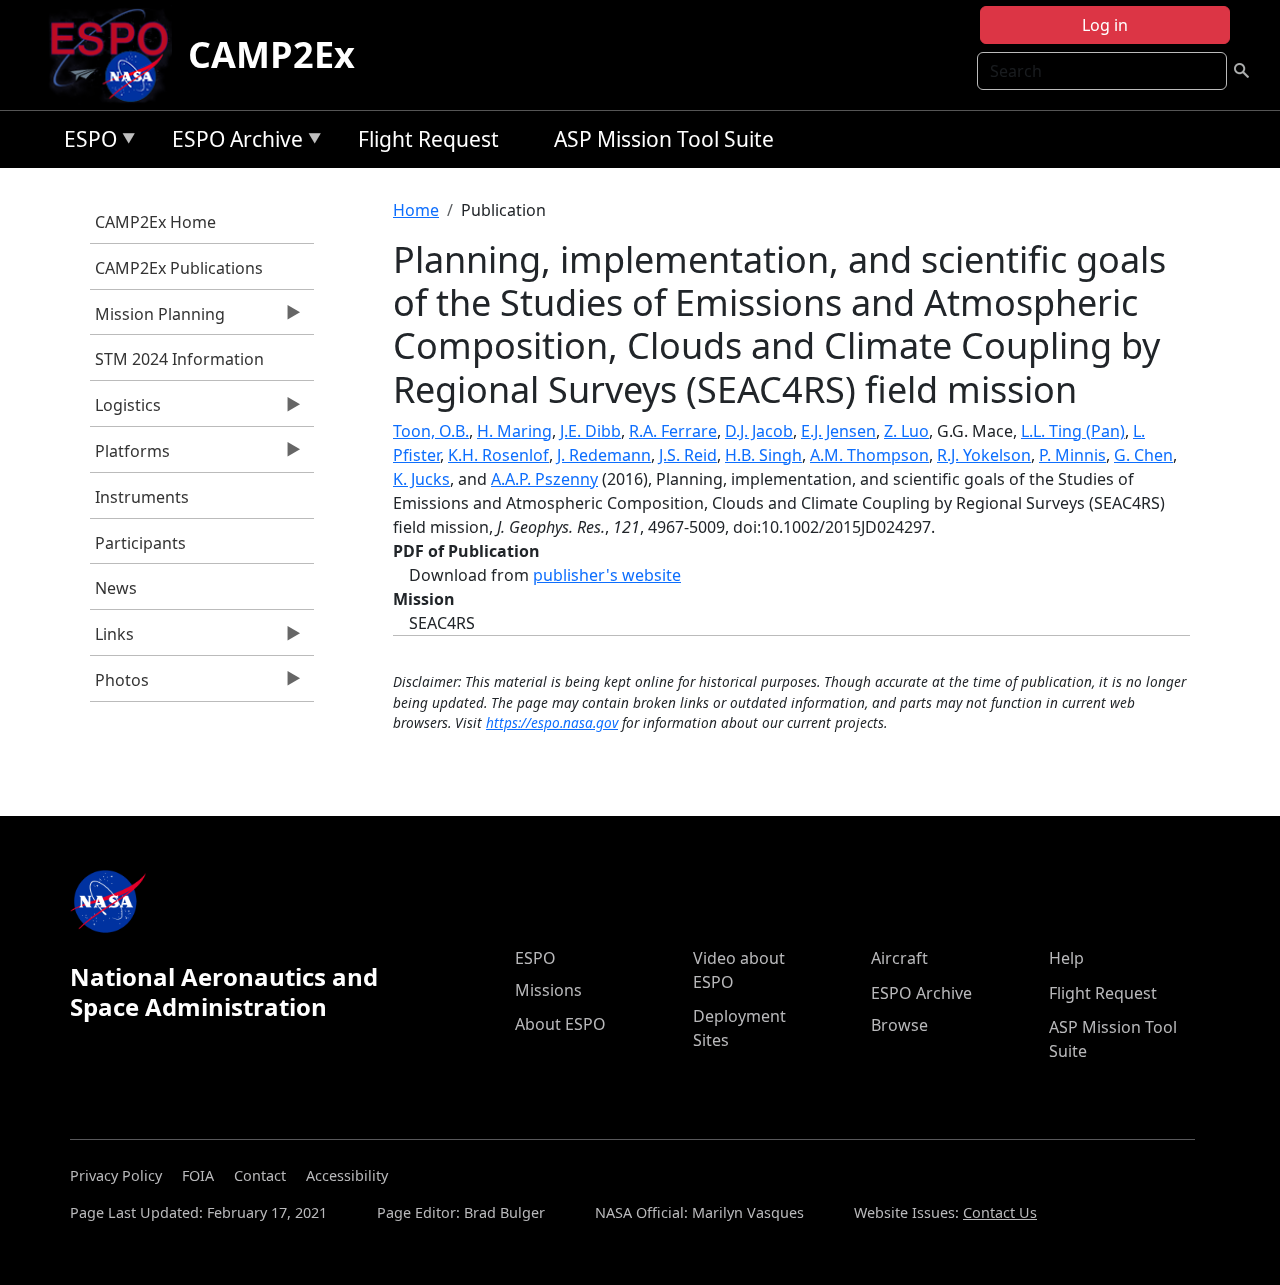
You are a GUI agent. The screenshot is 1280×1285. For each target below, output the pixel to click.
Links (112, 639)
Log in (1105, 25)
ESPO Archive (232, 142)
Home (416, 210)
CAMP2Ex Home (155, 222)
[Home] (117, 55)
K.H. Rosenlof (498, 455)
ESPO (85, 142)
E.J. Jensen (838, 431)
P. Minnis (1072, 455)
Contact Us (1000, 1212)
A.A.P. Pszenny (544, 479)
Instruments (142, 497)
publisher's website (607, 575)
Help (1066, 958)
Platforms (130, 456)
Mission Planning (157, 319)
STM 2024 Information (179, 359)
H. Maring (514, 431)
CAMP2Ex (271, 54)
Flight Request (428, 139)
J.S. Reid (688, 455)
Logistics (125, 410)
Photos (119, 685)
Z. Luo (906, 431)
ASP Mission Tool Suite (664, 139)
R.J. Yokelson (984, 455)
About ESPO (560, 1024)
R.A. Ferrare (673, 431)
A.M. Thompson (869, 455)
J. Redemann (604, 455)
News (116, 588)
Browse (899, 1025)
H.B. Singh (763, 455)
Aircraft (899, 958)
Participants (140, 543)
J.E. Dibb (590, 431)
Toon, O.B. (431, 431)
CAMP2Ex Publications (179, 268)
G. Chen (1143, 455)
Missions (548, 990)
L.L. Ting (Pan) (1073, 431)
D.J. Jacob (759, 431)
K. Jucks (421, 479)
